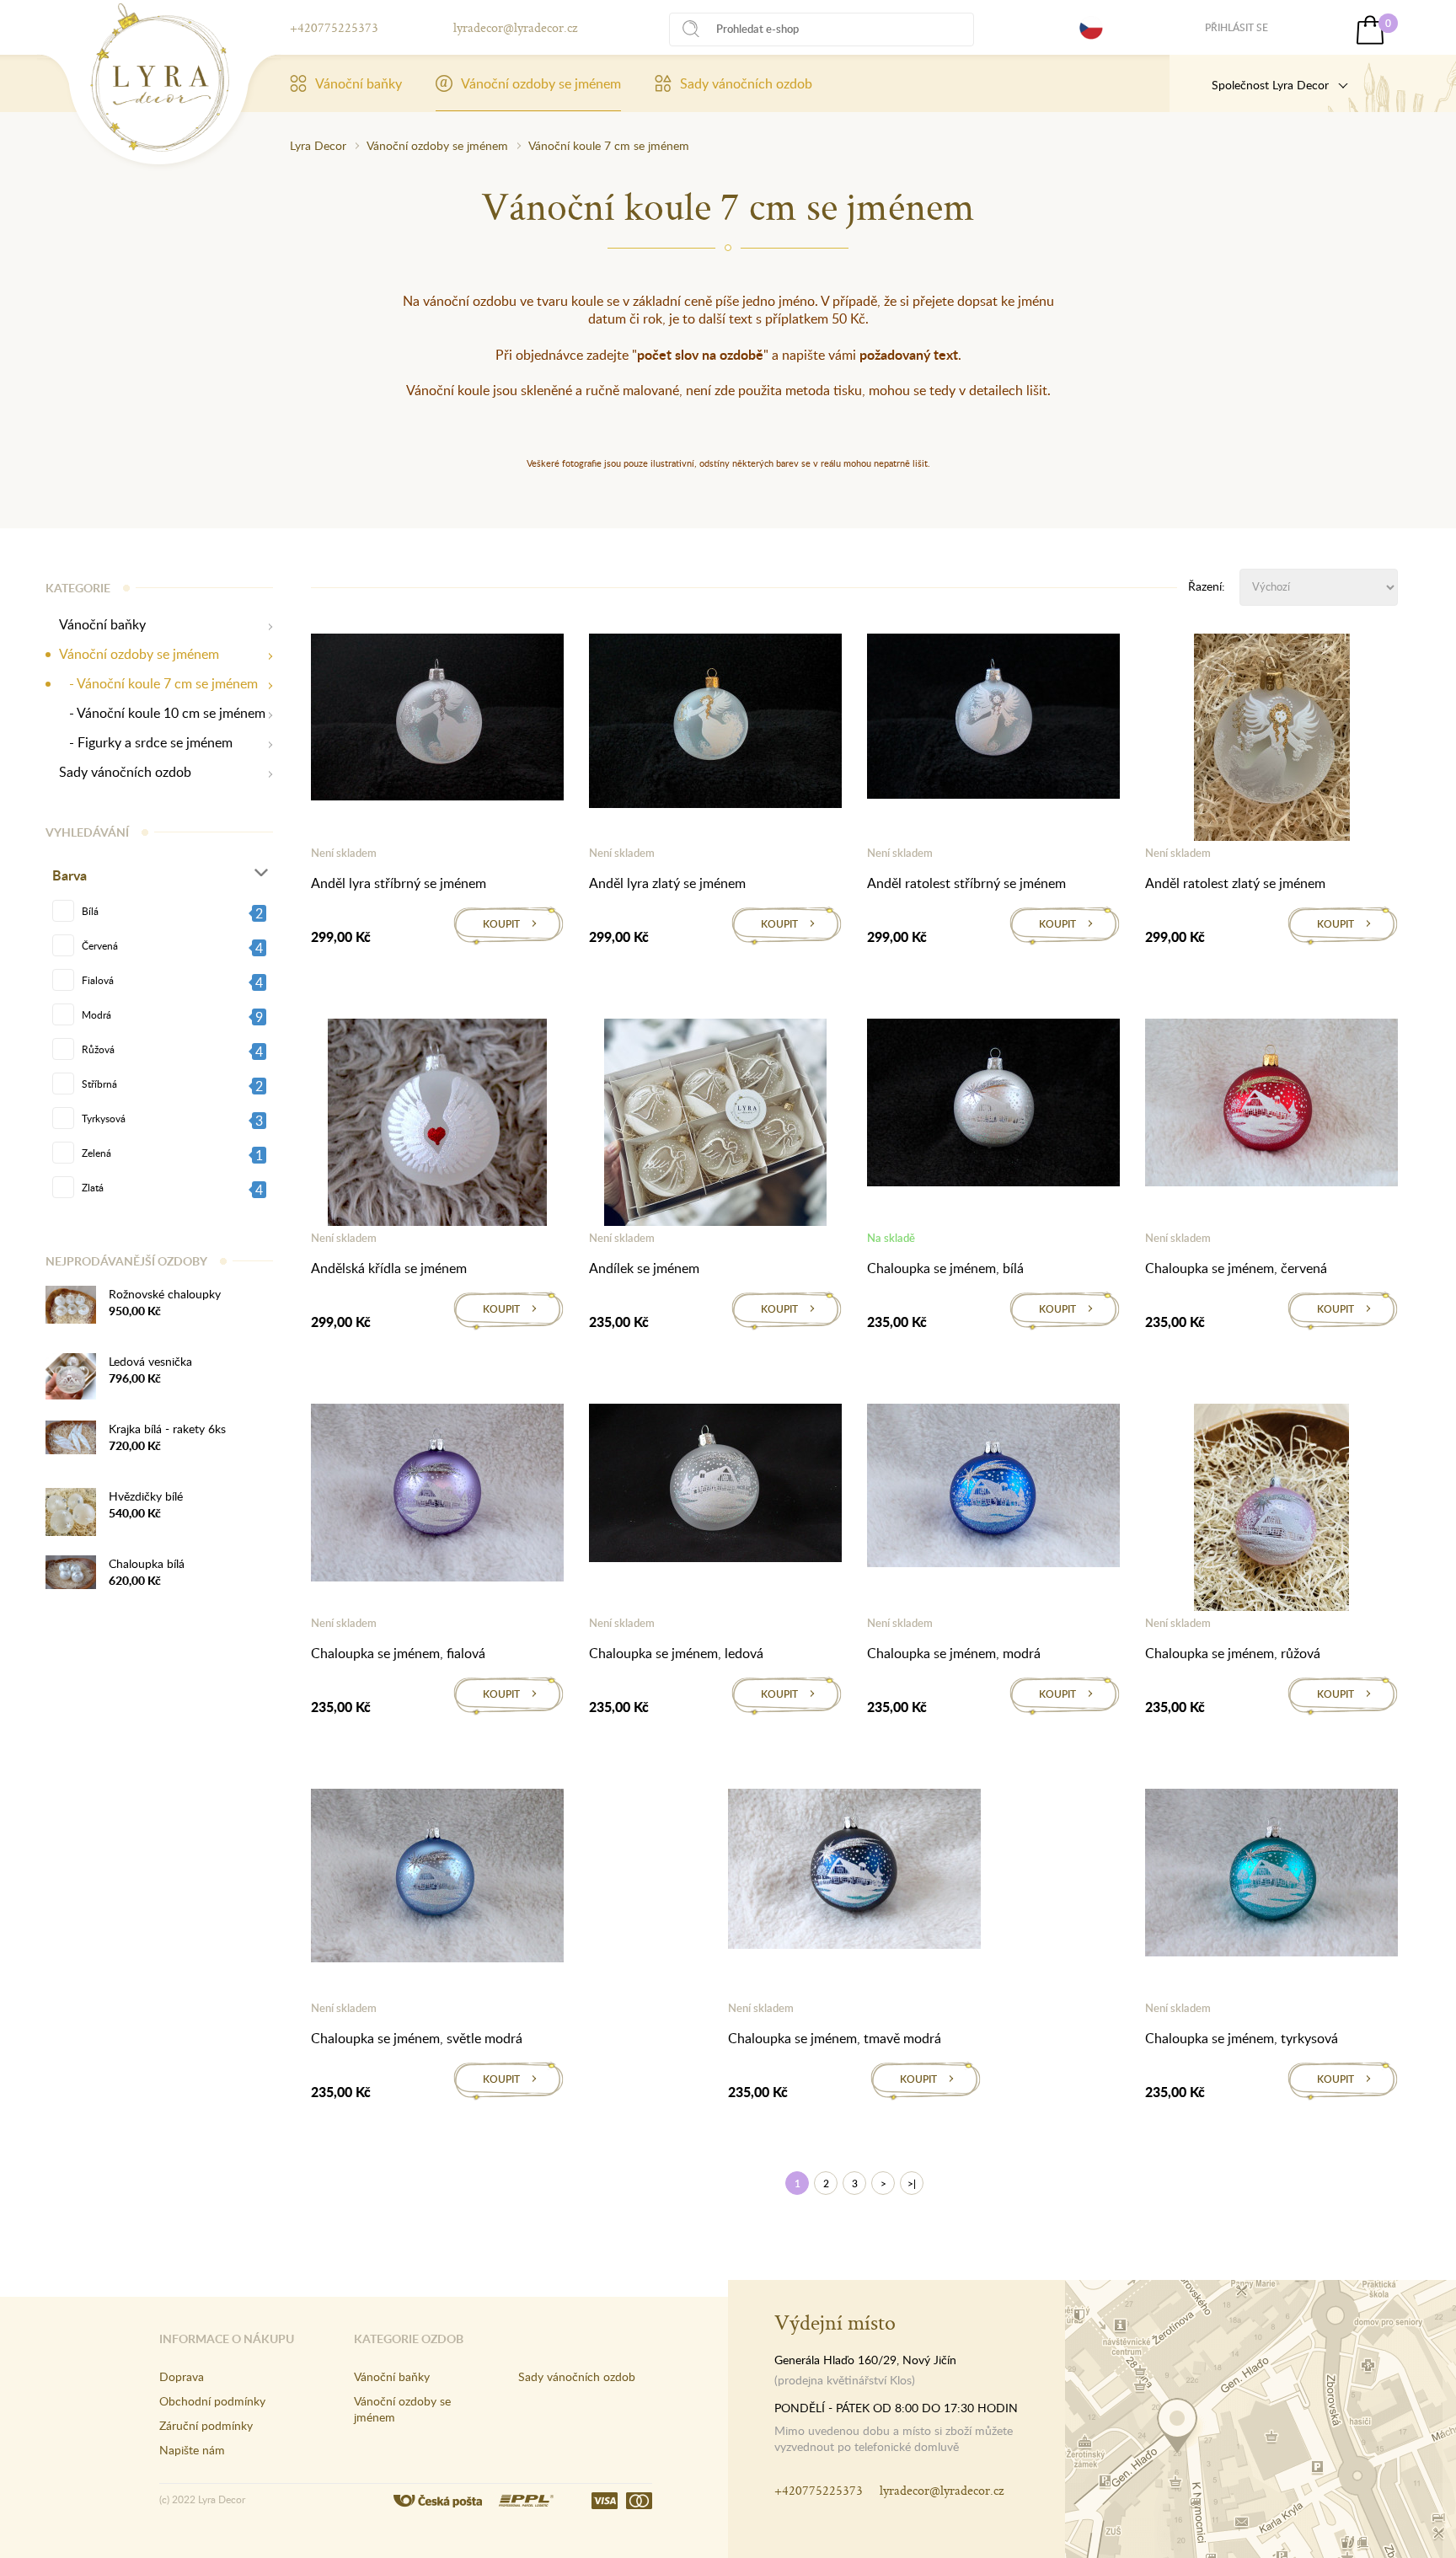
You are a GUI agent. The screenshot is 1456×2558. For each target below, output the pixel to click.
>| (912, 2183)
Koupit (501, 924)
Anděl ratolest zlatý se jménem (1235, 883)
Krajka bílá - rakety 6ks (167, 1429)
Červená (100, 945)
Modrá (96, 1014)
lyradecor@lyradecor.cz (515, 27)
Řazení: (1207, 586)
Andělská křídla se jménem (389, 1268)
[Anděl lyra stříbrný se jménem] (437, 720)
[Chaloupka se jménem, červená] (1271, 1105)
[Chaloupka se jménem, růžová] (1271, 1511)
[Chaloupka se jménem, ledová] (715, 1486)
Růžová (98, 1049)
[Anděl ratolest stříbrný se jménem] (993, 720)
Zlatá (93, 1187)
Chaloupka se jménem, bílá (945, 1268)
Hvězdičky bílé (146, 1496)
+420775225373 (334, 27)
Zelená (96, 1153)
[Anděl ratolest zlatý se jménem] (1272, 741)
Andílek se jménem (644, 1268)
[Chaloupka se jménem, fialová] (437, 1496)
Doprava (182, 2376)
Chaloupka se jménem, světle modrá (417, 2038)
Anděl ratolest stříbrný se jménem (966, 883)
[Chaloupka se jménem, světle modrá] (437, 1879)
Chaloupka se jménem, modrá (954, 1653)
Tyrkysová (104, 1118)
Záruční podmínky (206, 2425)
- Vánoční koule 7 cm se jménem (158, 684)
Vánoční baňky (359, 83)
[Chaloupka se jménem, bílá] (993, 1105)
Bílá (90, 911)
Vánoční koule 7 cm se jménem (609, 145)
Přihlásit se (1237, 27)
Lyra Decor (318, 145)
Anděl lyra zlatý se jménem (667, 883)
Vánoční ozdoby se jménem (541, 83)
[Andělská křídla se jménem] (437, 1126)
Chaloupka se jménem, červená (1236, 1268)
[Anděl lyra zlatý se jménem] (715, 724)
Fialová (98, 980)
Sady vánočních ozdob (746, 83)
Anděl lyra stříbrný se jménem (399, 883)
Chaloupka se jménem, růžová (1233, 1653)
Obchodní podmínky (212, 2401)
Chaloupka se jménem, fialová (398, 1653)
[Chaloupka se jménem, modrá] (993, 1489)
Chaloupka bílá (147, 1563)
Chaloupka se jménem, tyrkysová (1242, 2038)
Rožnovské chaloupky (165, 1294)
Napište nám (192, 2450)
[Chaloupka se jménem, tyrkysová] (1271, 1876)
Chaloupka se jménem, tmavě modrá (835, 2038)
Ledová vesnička (150, 1361)
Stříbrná (99, 1084)
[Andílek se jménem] (715, 1126)
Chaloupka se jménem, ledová (676, 1653)
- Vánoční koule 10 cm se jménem (162, 713)
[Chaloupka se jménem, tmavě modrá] (854, 1872)
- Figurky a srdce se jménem (146, 743)
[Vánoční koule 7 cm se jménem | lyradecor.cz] (160, 78)
